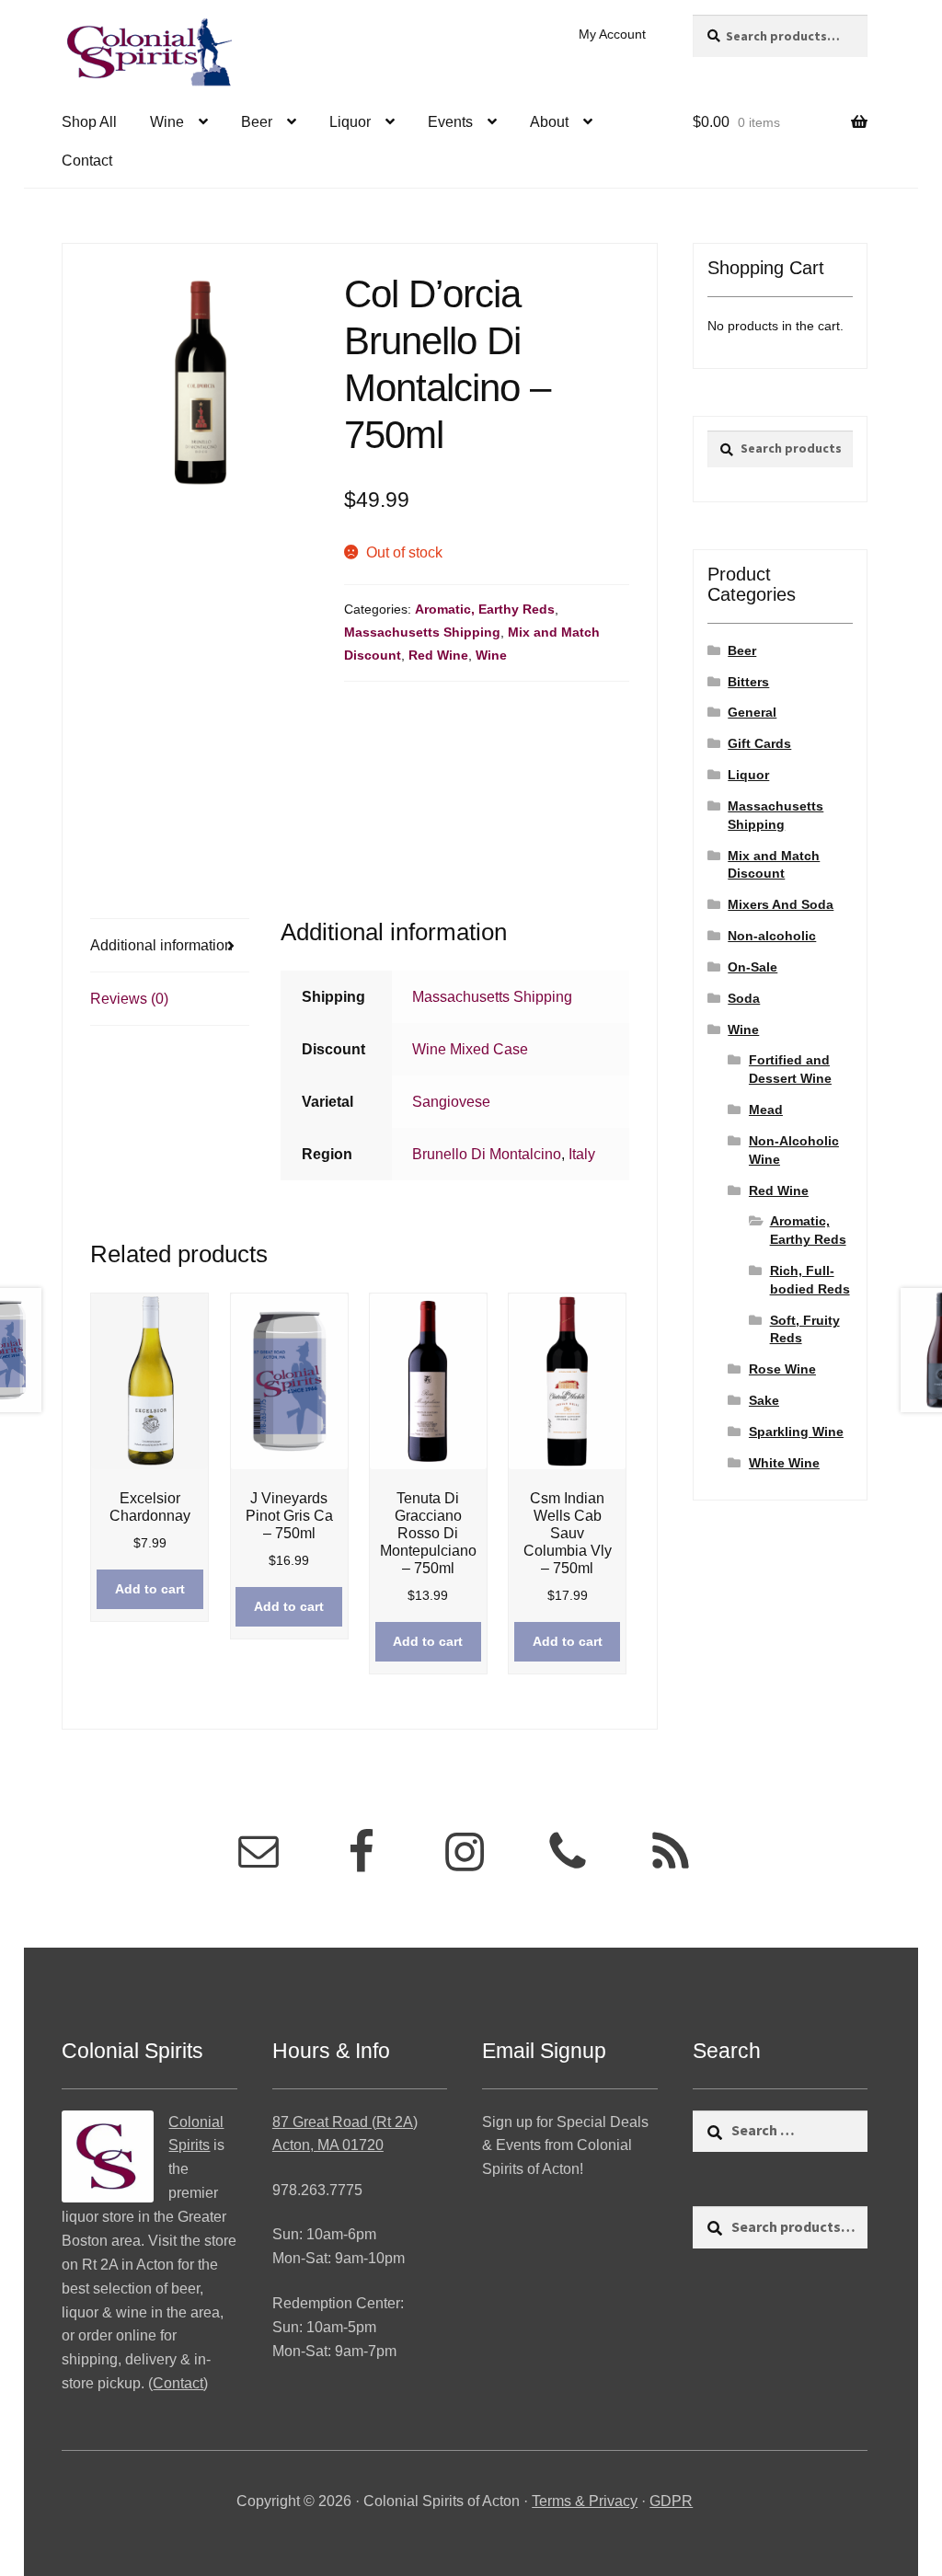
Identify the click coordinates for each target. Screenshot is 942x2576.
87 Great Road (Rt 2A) (345, 2122)
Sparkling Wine (796, 1432)
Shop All (89, 122)
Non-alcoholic (772, 936)
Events (450, 122)
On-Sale (752, 967)
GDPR (671, 2501)
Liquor (350, 122)
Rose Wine (782, 1369)
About (549, 122)
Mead (766, 1110)
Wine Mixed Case (470, 1049)
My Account (612, 34)
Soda (744, 998)
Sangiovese (451, 1102)
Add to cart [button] (150, 1589)
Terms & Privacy (585, 2501)
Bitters (748, 682)
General (752, 712)
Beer (257, 122)
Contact (87, 161)
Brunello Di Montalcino (487, 1154)
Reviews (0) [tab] (129, 999)
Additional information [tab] (161, 945)
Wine (167, 122)
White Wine (784, 1463)
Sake (764, 1400)
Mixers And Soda (781, 904)
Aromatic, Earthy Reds (485, 609)
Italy (582, 1154)
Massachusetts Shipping (422, 632)
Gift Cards (759, 743)
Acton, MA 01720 (328, 2145)
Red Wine (438, 655)
